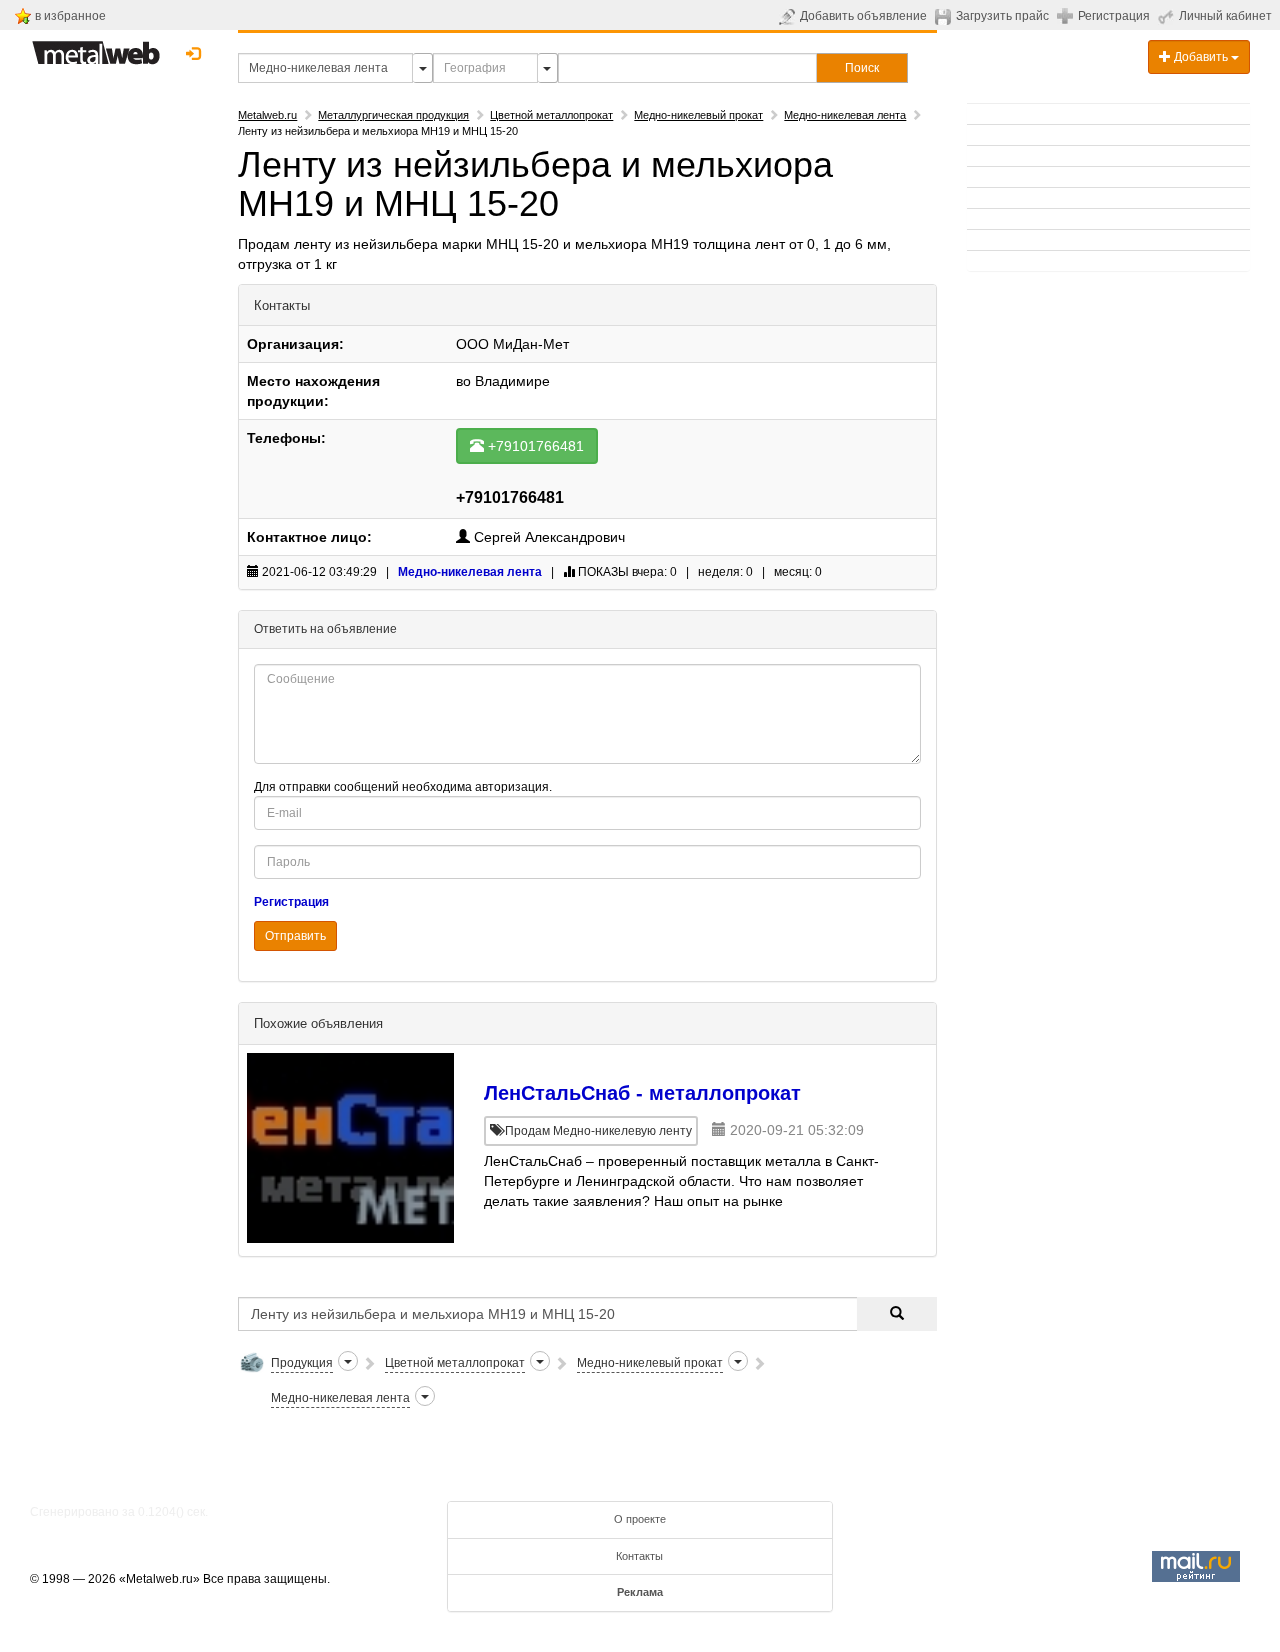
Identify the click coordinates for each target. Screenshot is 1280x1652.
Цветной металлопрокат (551, 115)
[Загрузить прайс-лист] (945, 16)
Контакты (639, 1556)
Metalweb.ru (267, 115)
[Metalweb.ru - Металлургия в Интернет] (96, 47)
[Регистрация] (1067, 15)
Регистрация (1114, 16)
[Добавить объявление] (789, 16)
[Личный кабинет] (1168, 16)
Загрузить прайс (1002, 16)
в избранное (70, 16)
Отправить (295, 936)
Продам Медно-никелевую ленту (597, 1131)
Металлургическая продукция (393, 115)
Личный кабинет (1225, 16)
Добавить (1201, 57)
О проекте (640, 1519)
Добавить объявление (863, 16)
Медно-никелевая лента (845, 115)
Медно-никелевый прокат (698, 115)
